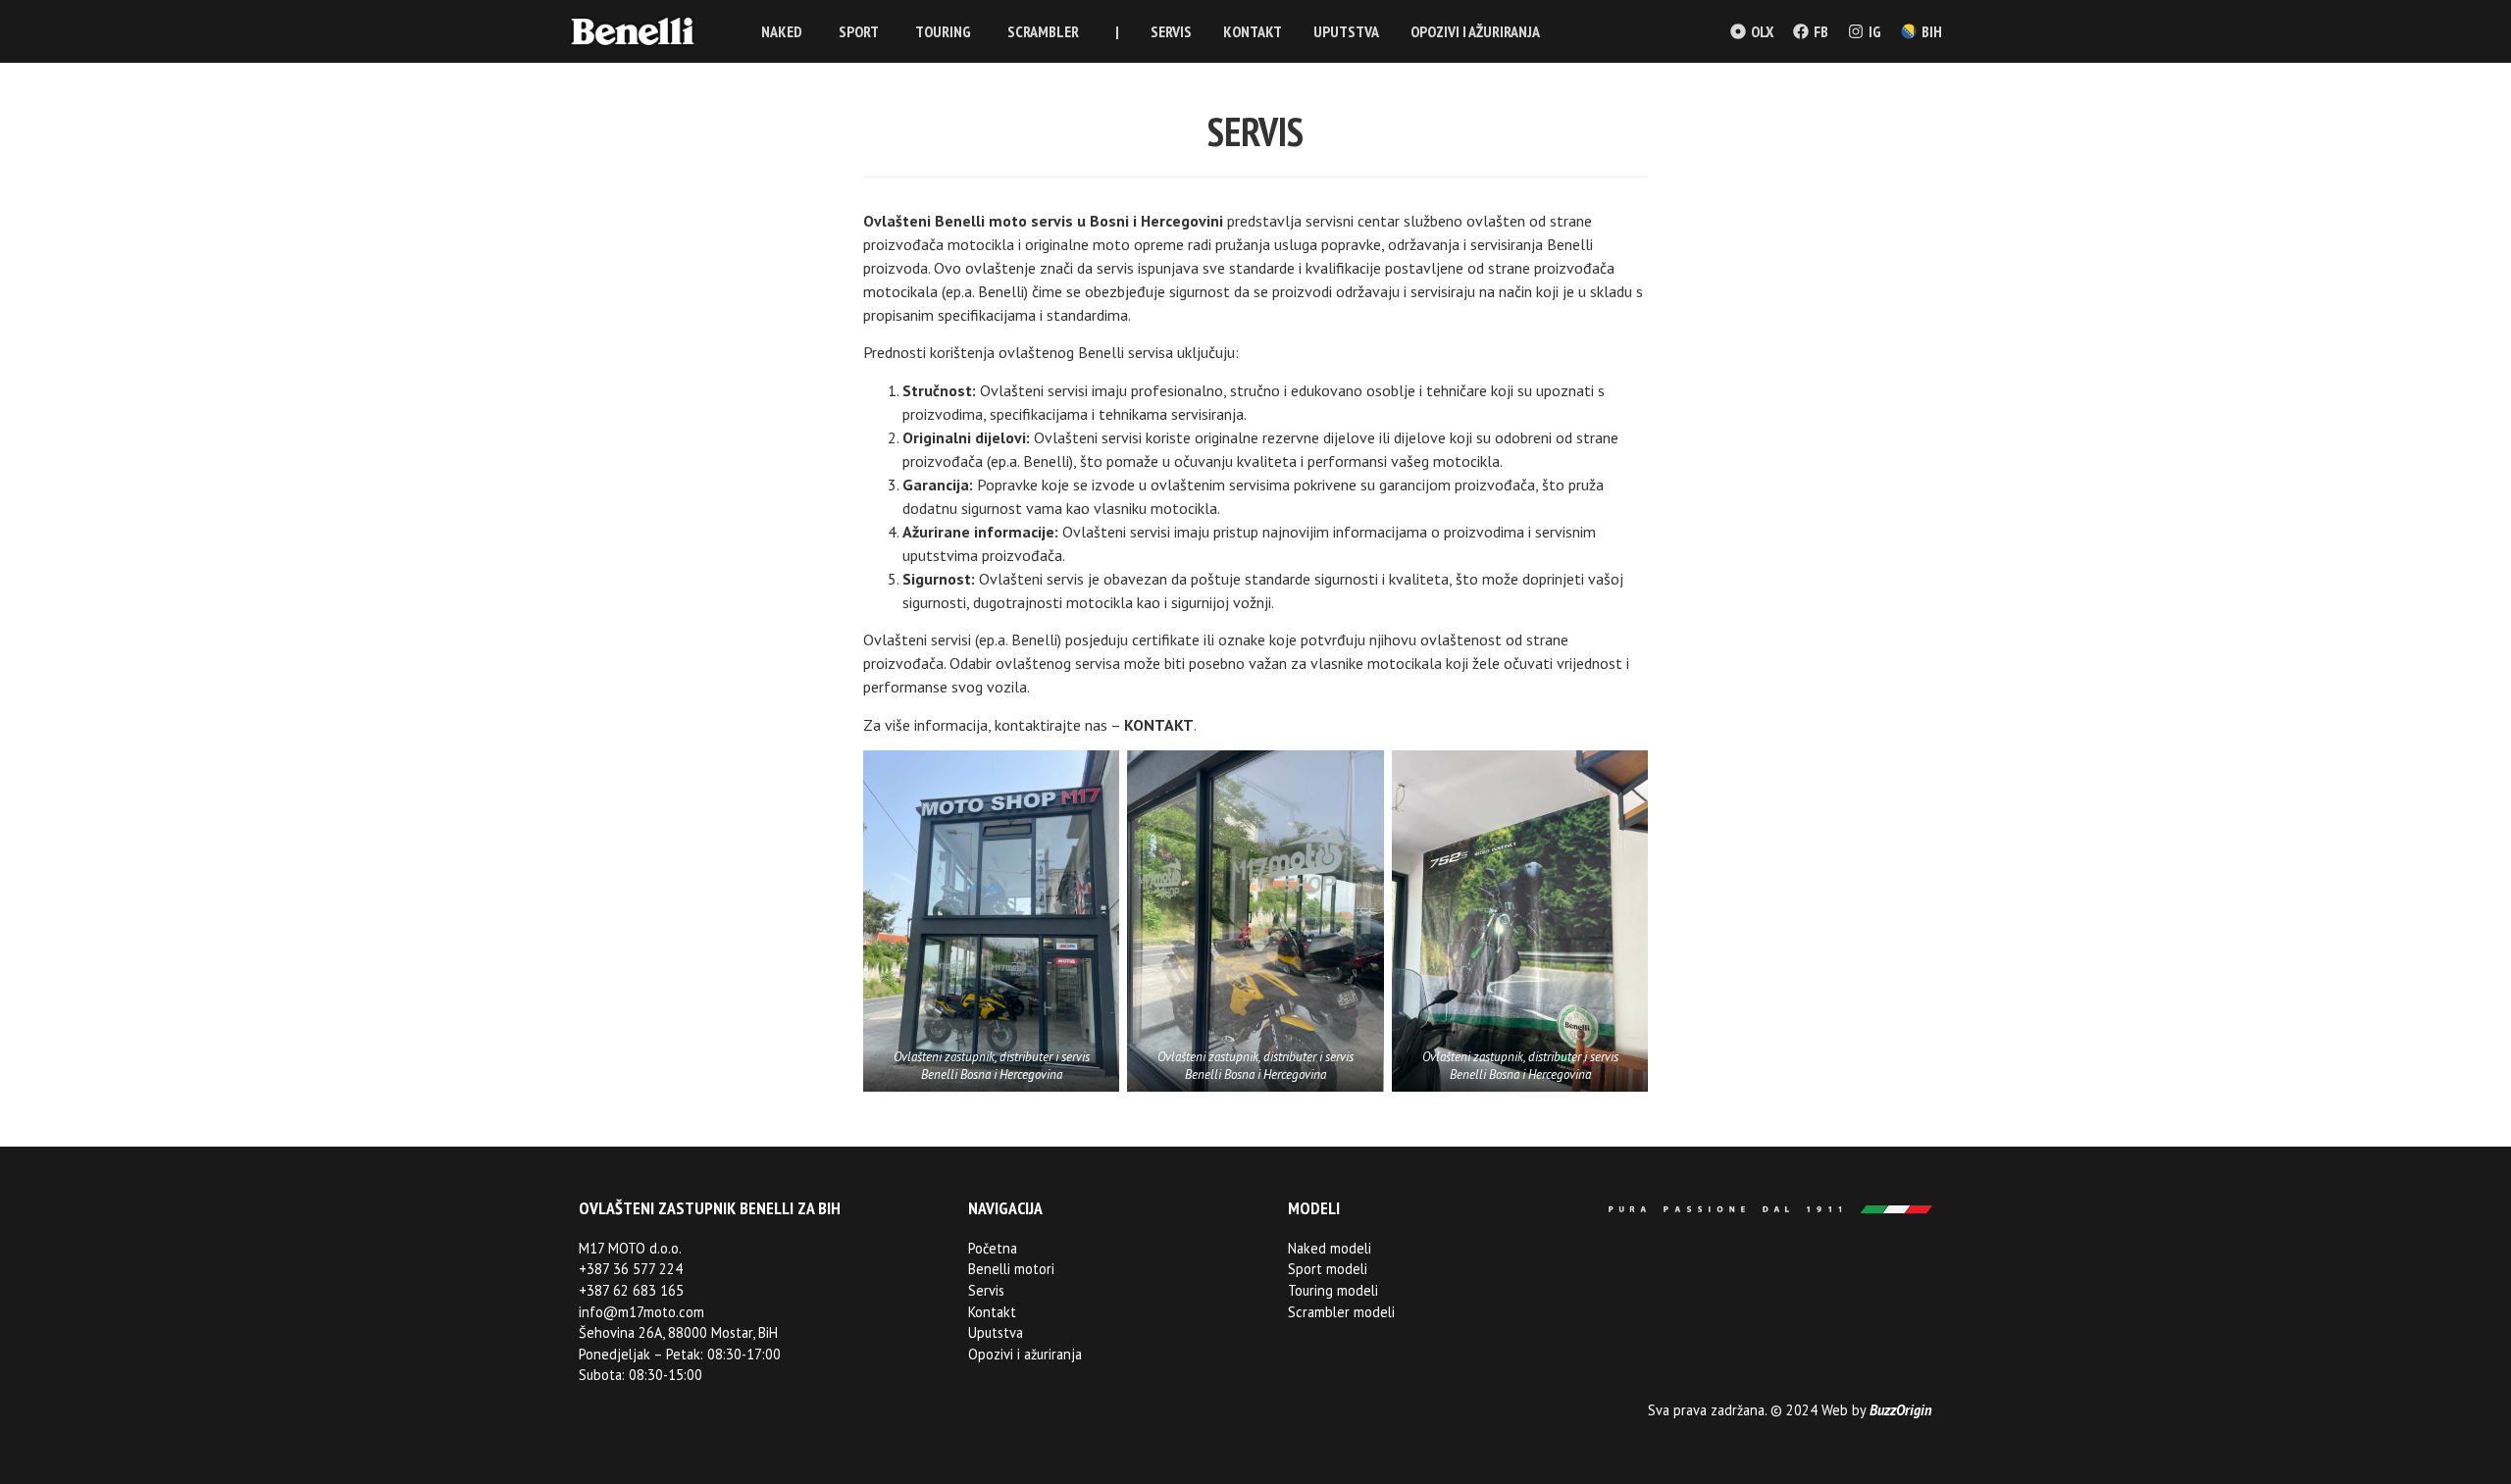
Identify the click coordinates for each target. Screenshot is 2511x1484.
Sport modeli (1328, 1269)
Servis (986, 1290)
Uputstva (996, 1332)
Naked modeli (1330, 1248)
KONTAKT (1159, 725)
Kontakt (992, 1312)
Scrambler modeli (1341, 1312)
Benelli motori (1011, 1269)
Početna (993, 1248)
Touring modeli (1333, 1290)
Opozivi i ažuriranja (1025, 1354)
